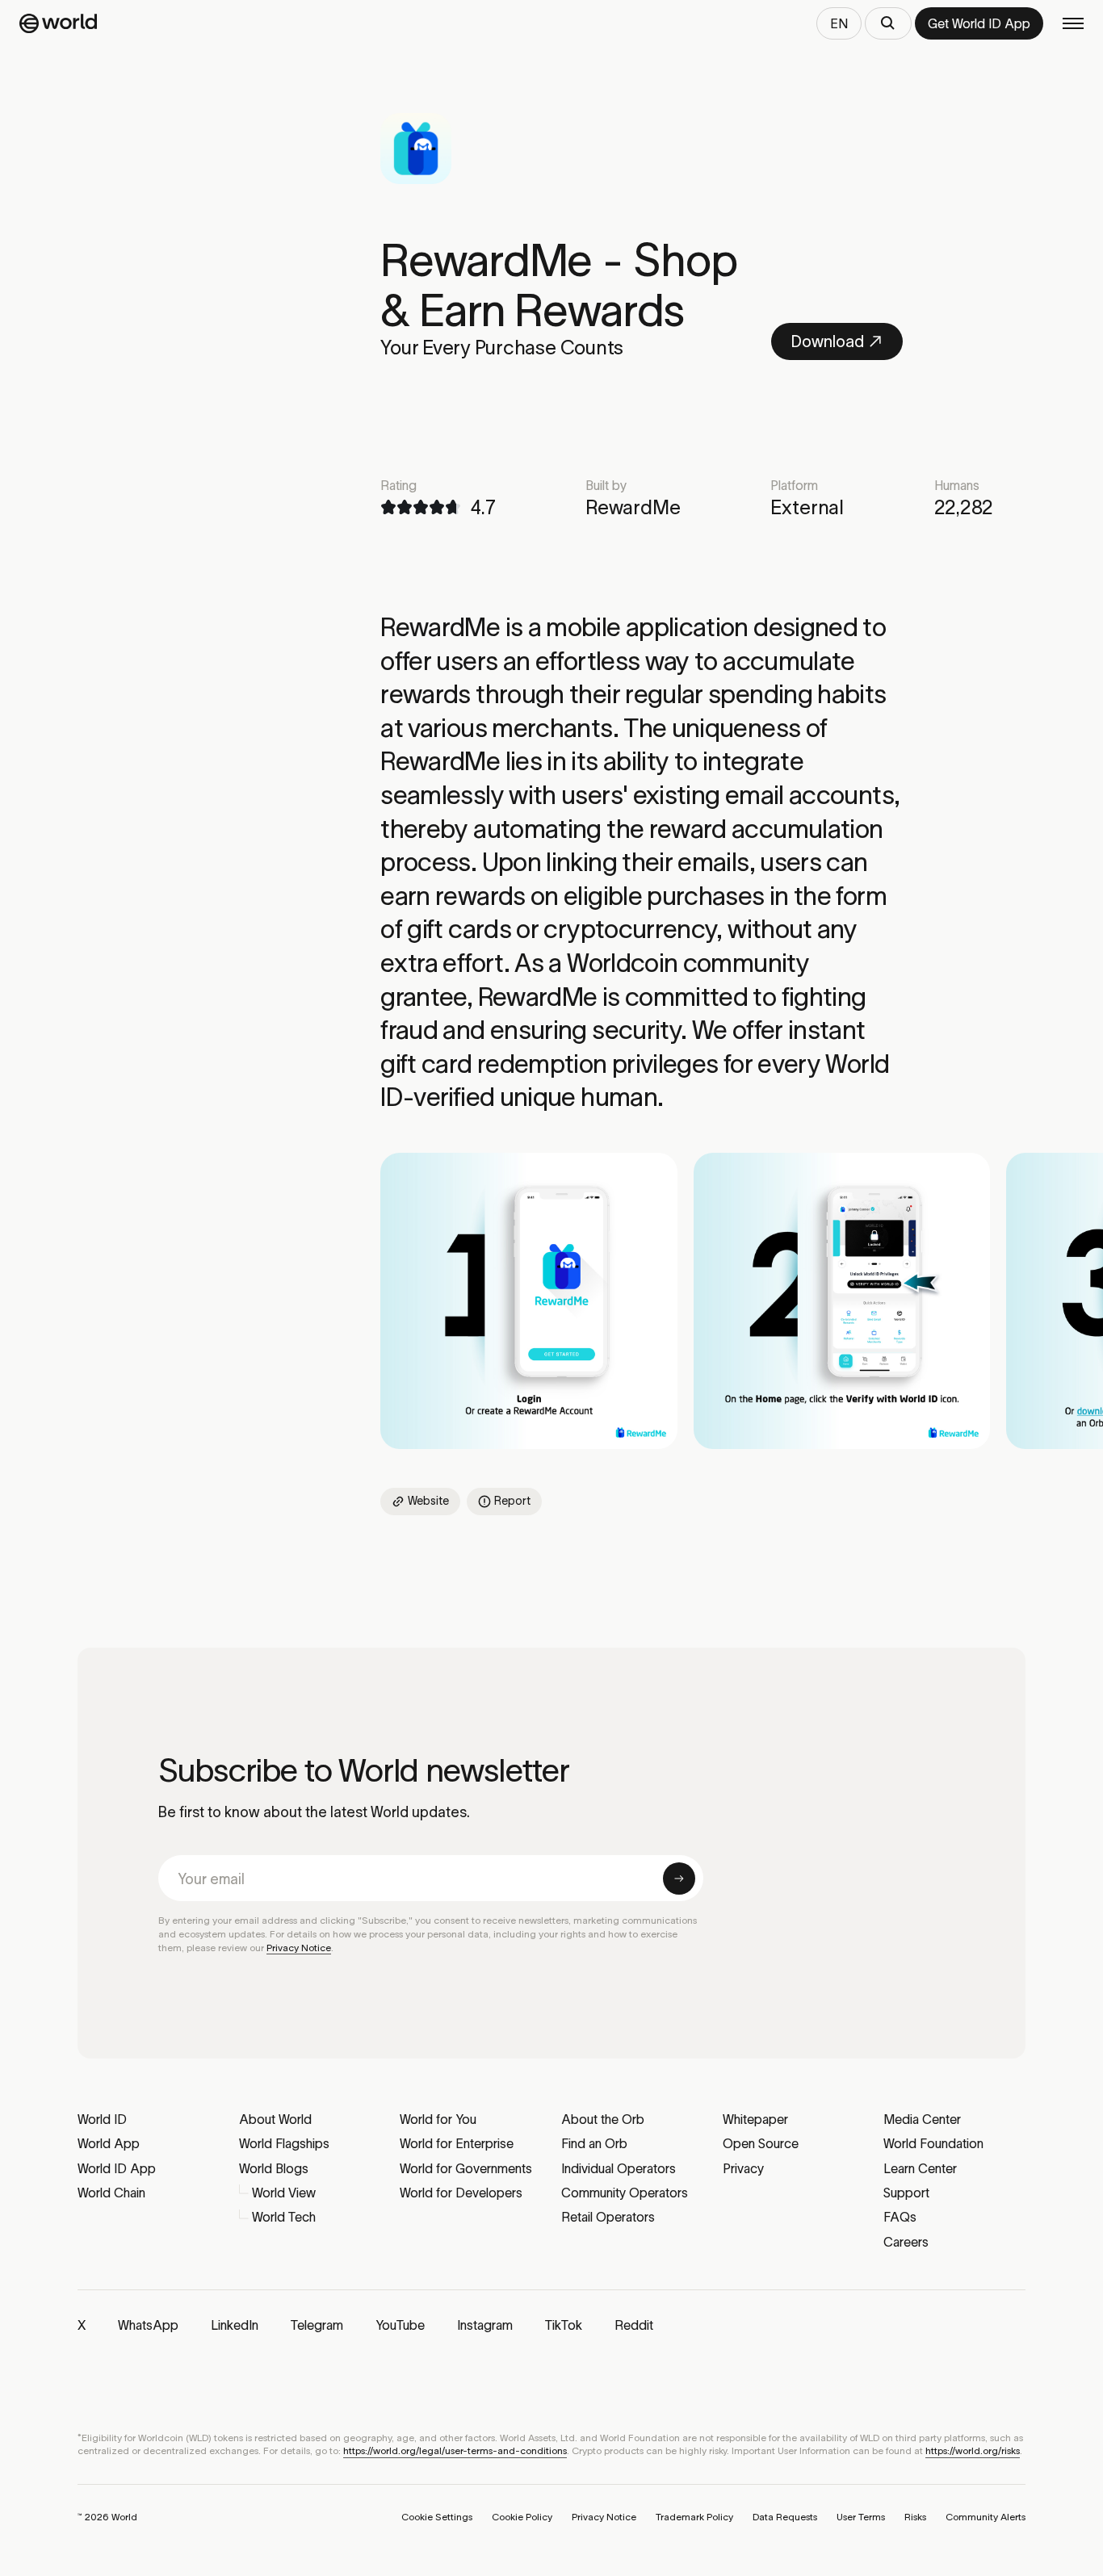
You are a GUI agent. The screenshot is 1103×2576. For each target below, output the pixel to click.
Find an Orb (594, 2143)
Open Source (761, 2143)
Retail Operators (608, 2217)
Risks (915, 2517)
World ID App (117, 2168)
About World (275, 2119)
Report (512, 1501)
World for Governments (466, 2168)
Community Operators (625, 2193)
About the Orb (603, 2119)
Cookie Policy (522, 2517)
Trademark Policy (694, 2517)
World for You (438, 2119)
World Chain (111, 2193)
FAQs (900, 2217)
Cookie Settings (437, 2517)
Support (906, 2193)
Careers (906, 2242)
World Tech (284, 2217)
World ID (102, 2119)
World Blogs (274, 2168)
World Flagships (284, 2143)
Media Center (922, 2119)
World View (284, 2193)
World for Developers (461, 2193)
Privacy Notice (299, 1948)
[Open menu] (1073, 23)
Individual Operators (619, 2168)
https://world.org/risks (973, 2450)
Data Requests (785, 2517)
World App (109, 2143)
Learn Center (920, 2168)
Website (428, 1501)
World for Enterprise (457, 2143)
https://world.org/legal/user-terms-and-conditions (455, 2450)
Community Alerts (986, 2517)
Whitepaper (755, 2119)
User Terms (861, 2517)
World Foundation (933, 2143)
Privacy (743, 2168)
